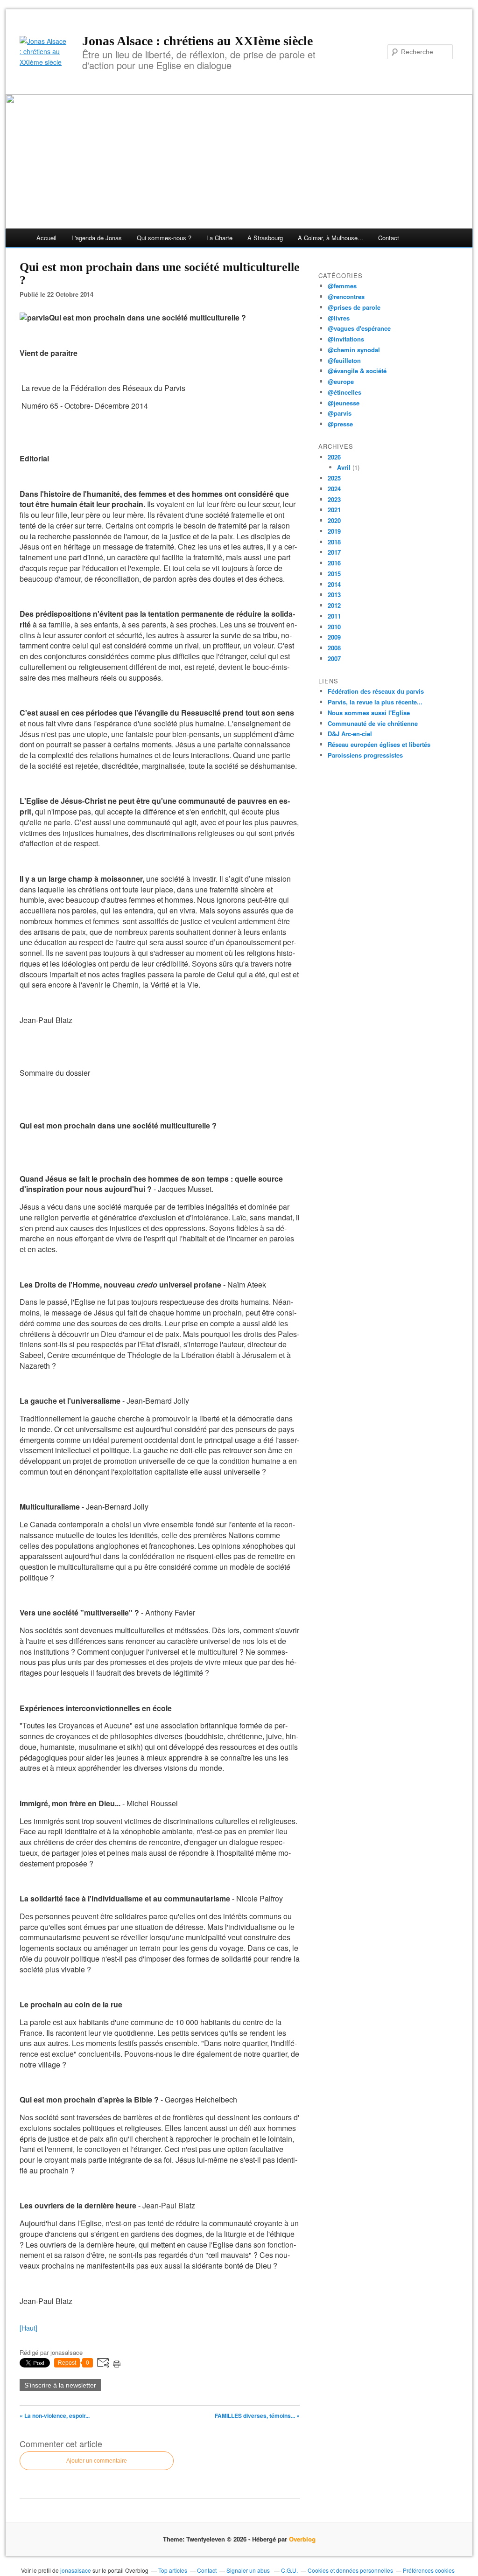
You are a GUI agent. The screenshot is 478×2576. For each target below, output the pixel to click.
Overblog (302, 2539)
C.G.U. (289, 2570)
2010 (334, 627)
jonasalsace (76, 2570)
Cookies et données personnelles (350, 2570)
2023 (334, 499)
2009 (334, 637)
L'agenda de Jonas (97, 238)
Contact (389, 238)
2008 (334, 648)
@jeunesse (344, 403)
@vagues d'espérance (359, 328)
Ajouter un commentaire (97, 2461)
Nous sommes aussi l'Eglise (369, 713)
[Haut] (28, 2328)
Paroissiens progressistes (365, 755)
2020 (334, 520)
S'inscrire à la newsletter (60, 2385)
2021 (334, 510)
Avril (344, 467)
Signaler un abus (249, 2570)
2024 (334, 489)
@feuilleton (344, 360)
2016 (334, 563)
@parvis (340, 413)
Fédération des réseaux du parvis (376, 691)
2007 (334, 658)
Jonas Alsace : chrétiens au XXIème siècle (197, 41)
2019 (334, 531)
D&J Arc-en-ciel (350, 734)
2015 (334, 574)
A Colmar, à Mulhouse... (330, 238)
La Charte (219, 238)
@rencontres (346, 296)
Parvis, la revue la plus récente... (375, 702)
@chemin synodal (354, 350)
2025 (334, 478)
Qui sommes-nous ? (164, 238)
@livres (339, 318)
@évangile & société (357, 371)
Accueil (46, 238)
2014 (334, 584)
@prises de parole (354, 307)
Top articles (173, 2570)
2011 (334, 616)
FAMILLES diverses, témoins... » (257, 2416)
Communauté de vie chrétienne (373, 723)
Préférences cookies (429, 2570)
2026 (334, 457)
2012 (334, 605)
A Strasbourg (265, 238)
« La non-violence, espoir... (55, 2416)
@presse (340, 424)
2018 (334, 542)
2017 (334, 552)
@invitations (346, 339)
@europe (341, 381)
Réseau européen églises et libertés (379, 744)
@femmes (342, 286)
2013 (334, 595)
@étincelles (344, 392)
